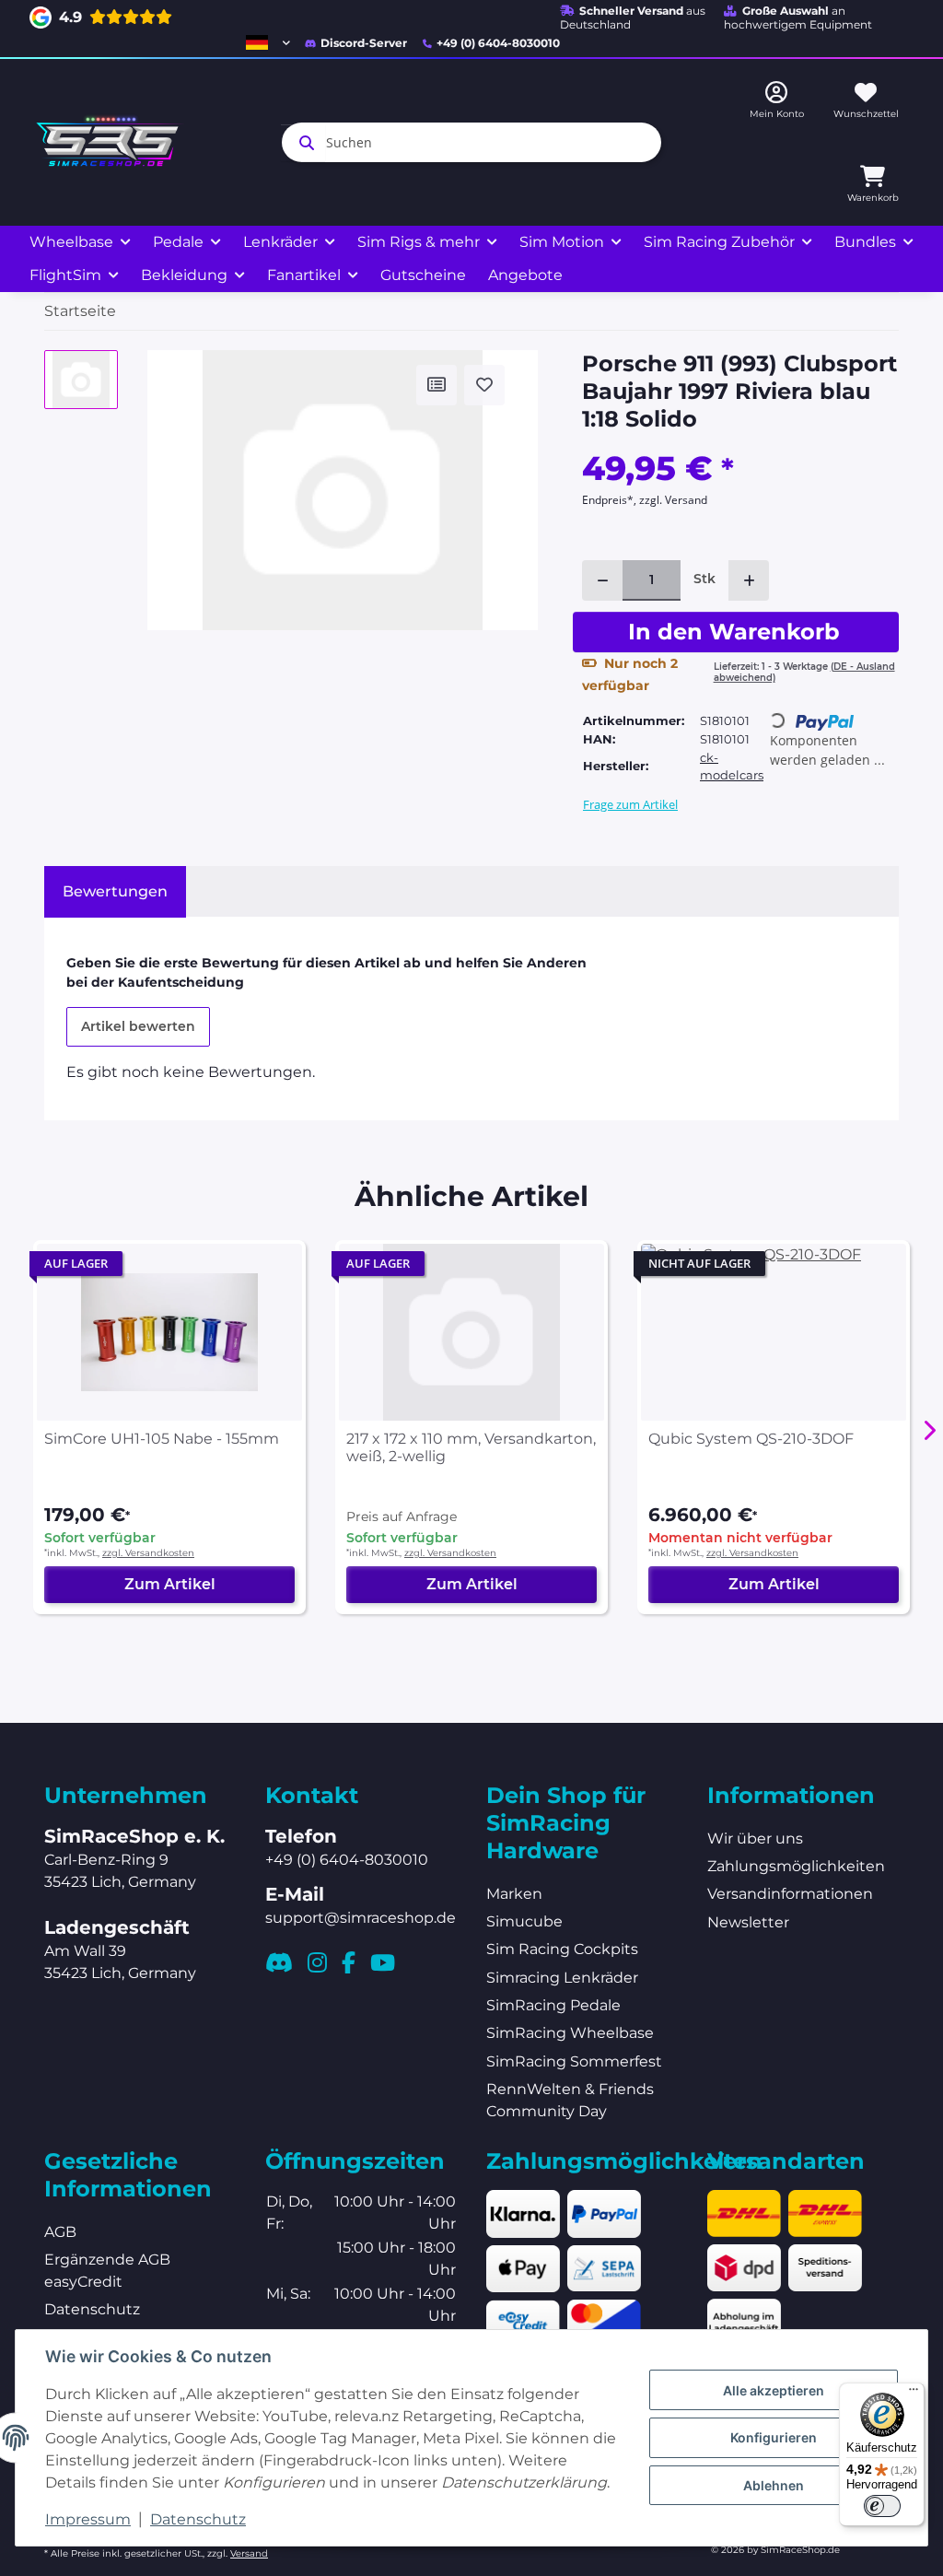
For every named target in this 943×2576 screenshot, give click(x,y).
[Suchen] (303, 143)
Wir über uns (755, 1838)
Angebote (525, 275)
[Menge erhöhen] (749, 580)
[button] (268, 42)
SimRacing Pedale (553, 2005)
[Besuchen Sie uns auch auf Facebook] (349, 1962)
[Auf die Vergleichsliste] (437, 385)
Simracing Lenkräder (562, 1978)
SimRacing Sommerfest (574, 2061)
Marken (514, 1894)
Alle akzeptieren (774, 2390)
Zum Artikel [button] (170, 1584)
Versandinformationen (790, 1894)
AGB (60, 2232)
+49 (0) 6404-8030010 (498, 43)
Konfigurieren (774, 2437)
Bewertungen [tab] (115, 891)
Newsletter (748, 1922)
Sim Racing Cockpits (562, 1949)
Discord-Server (364, 43)
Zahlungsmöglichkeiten (796, 1866)
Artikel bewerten (138, 1026)
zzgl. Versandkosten (148, 1553)
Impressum (88, 2519)
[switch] (882, 2506)
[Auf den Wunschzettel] (484, 385)
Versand (249, 2553)
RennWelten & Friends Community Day (570, 2100)
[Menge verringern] (602, 580)
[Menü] (914, 2394)
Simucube (524, 1921)
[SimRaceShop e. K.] (111, 142)
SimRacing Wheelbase (570, 2033)
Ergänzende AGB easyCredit (107, 2271)
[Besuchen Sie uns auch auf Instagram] (317, 1962)
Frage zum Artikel (630, 804)
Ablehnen (774, 2485)
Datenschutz (198, 2519)
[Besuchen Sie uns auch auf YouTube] (383, 1962)
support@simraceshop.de (361, 1918)
